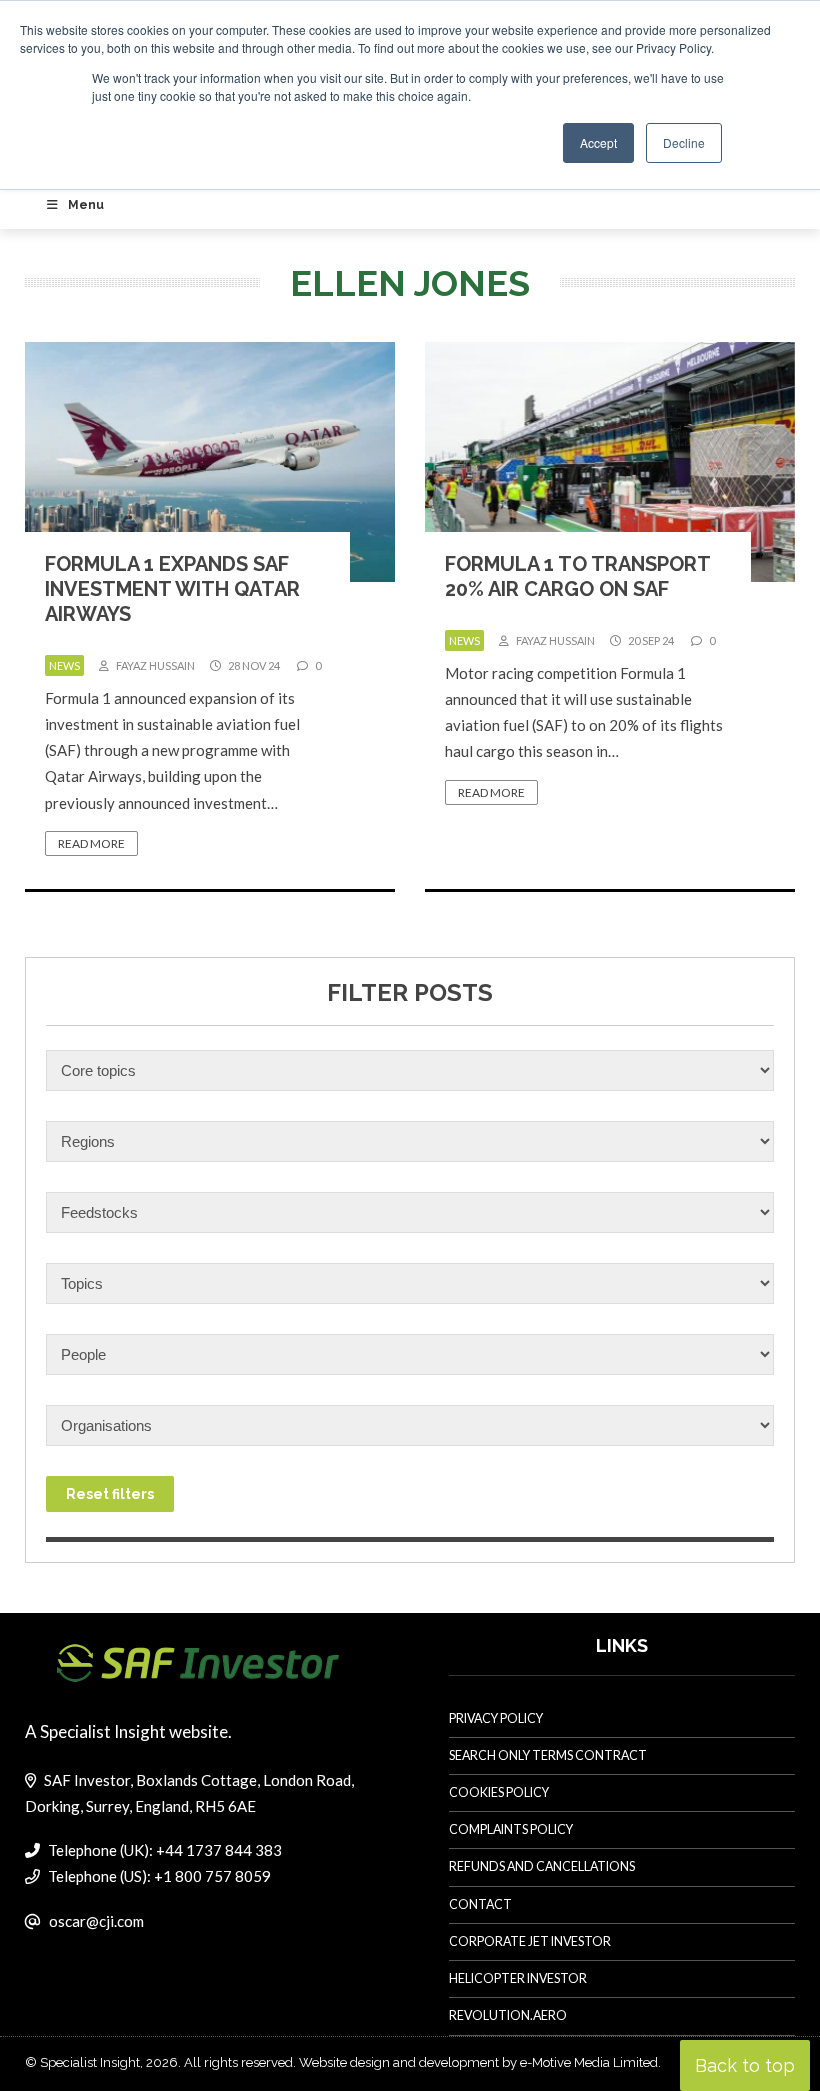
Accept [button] (598, 142)
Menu (86, 205)
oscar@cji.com (96, 1921)
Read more (91, 843)
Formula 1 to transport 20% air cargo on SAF (577, 576)
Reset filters (110, 1494)
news (64, 665)
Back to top (745, 2065)
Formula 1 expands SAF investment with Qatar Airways (172, 589)
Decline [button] (684, 142)
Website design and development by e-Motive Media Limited (478, 2062)
